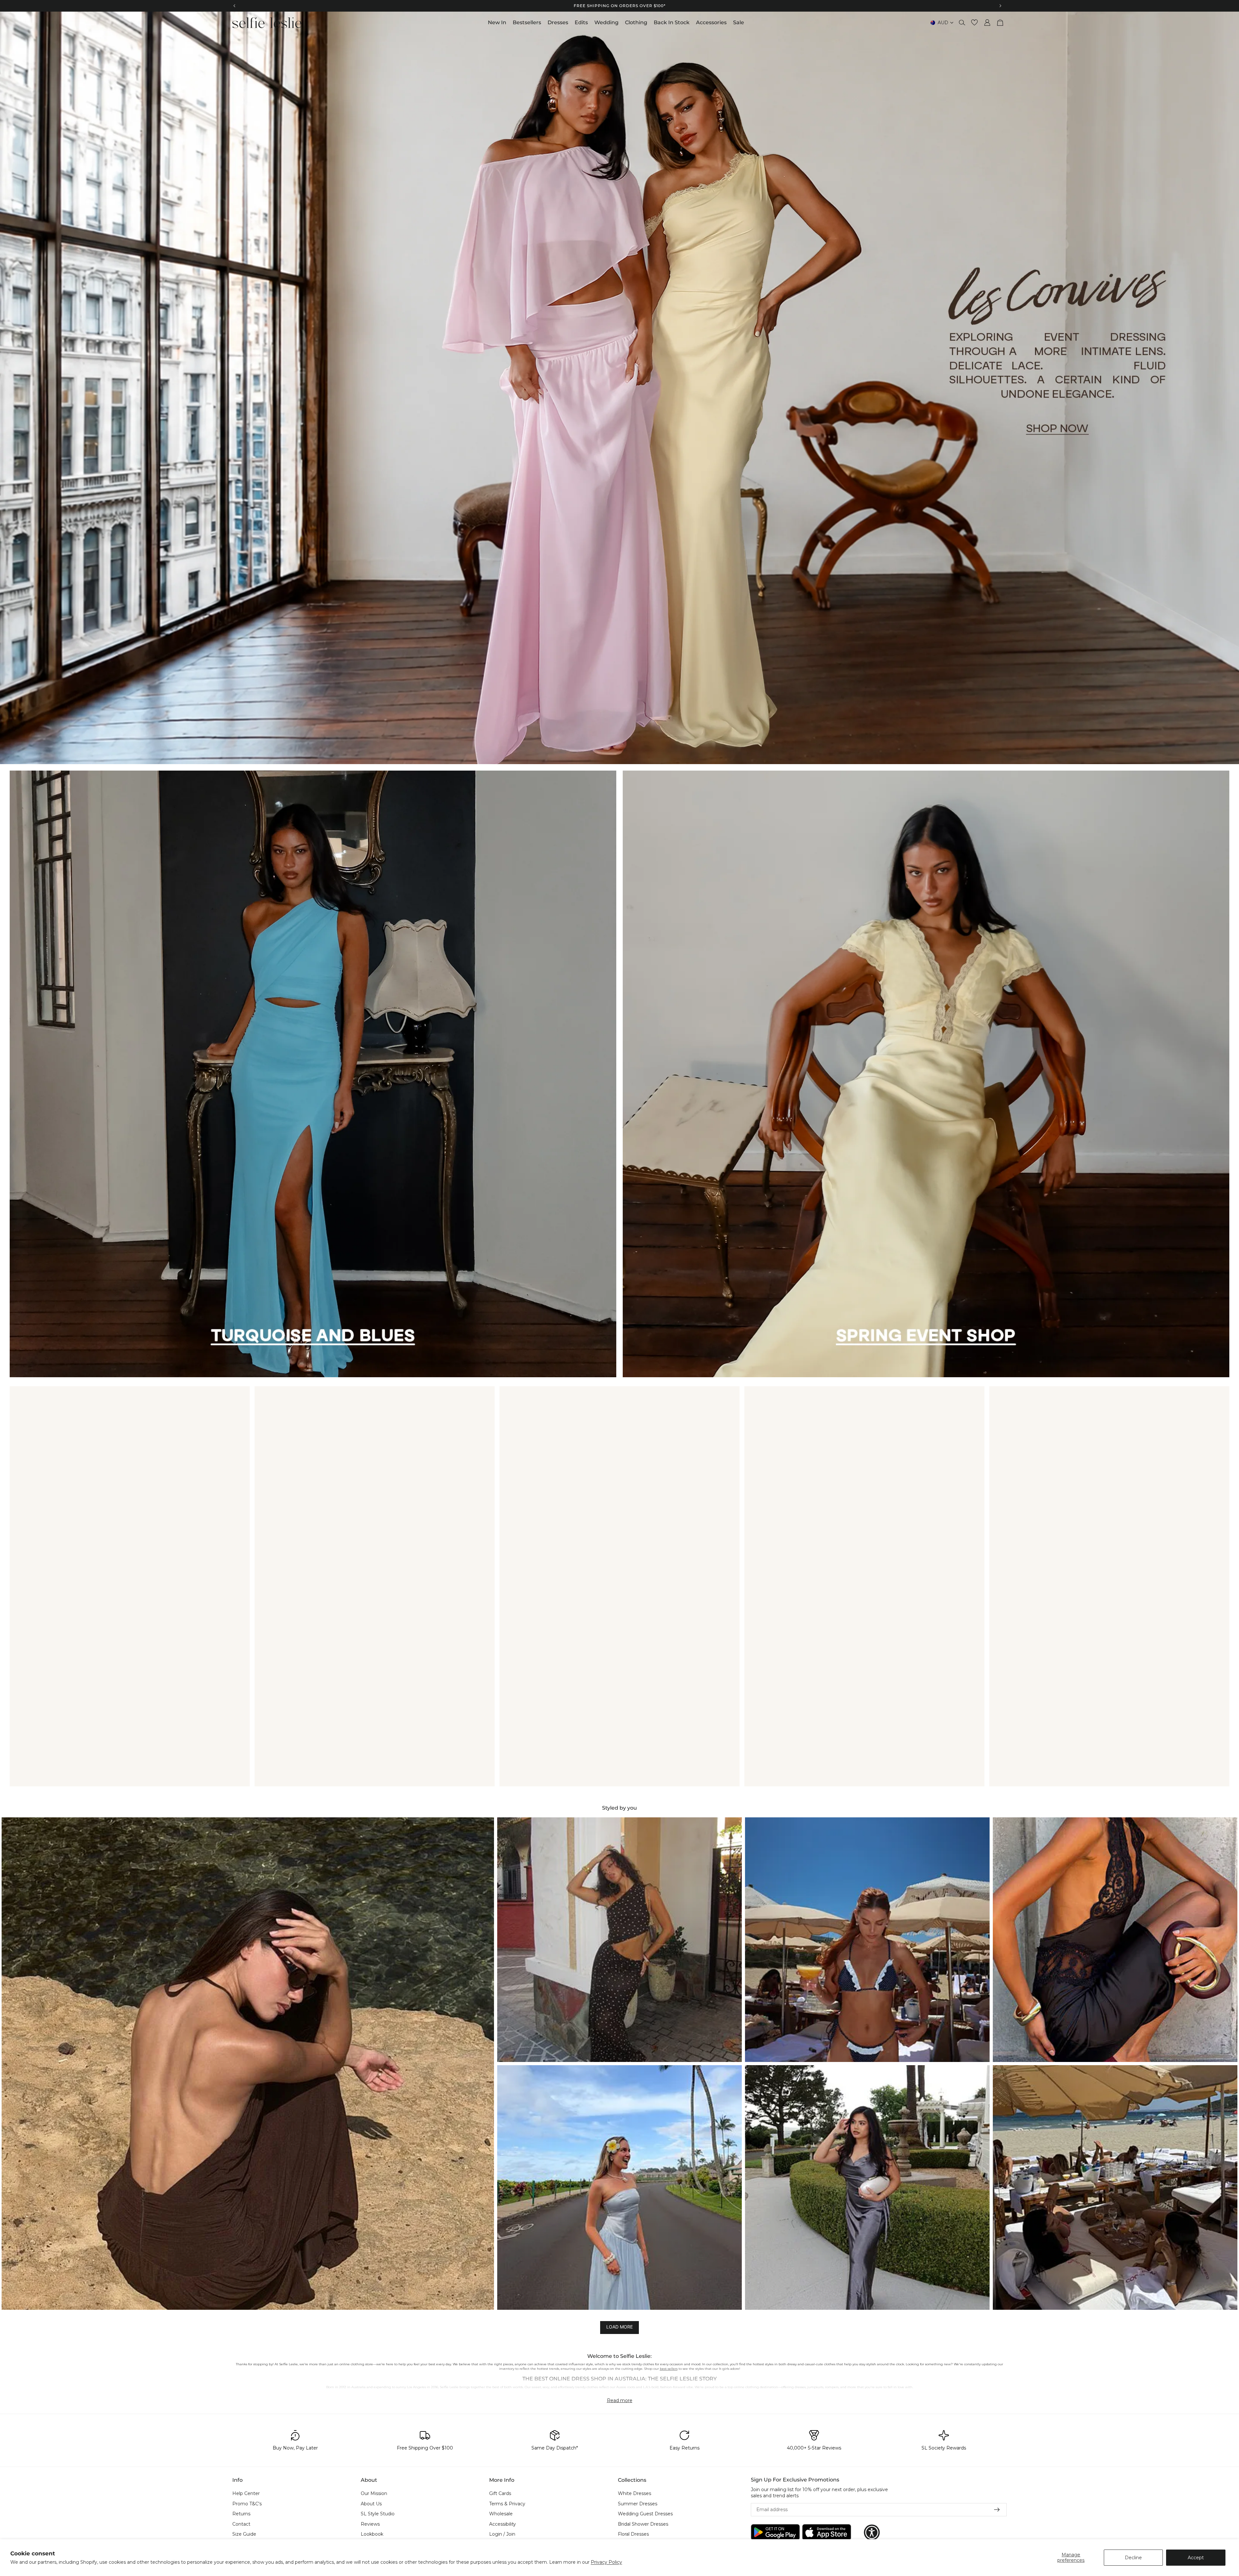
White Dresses (635, 2493)
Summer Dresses (638, 2504)
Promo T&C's (247, 2504)
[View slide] (619, 388)
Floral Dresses (633, 2534)
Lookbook (372, 2534)
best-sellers (669, 2369)
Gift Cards (500, 2493)
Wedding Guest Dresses (645, 2514)
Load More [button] (619, 2327)
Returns (241, 2514)
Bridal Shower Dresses (643, 2524)
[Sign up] (997, 2510)
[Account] (987, 23)
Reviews (370, 2524)
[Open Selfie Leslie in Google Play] (775, 2533)
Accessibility (503, 2524)
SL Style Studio (378, 2514)
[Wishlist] (974, 23)
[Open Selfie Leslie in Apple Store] (827, 2533)
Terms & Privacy (507, 2504)
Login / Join (502, 2534)
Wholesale (501, 2514)
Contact (241, 2524)
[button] (248, 2064)
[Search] (962, 23)
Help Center (246, 2493)
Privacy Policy (606, 2562)
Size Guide (244, 2534)
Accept (1196, 2558)
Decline (1133, 2558)
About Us (371, 2504)
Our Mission (374, 2493)
